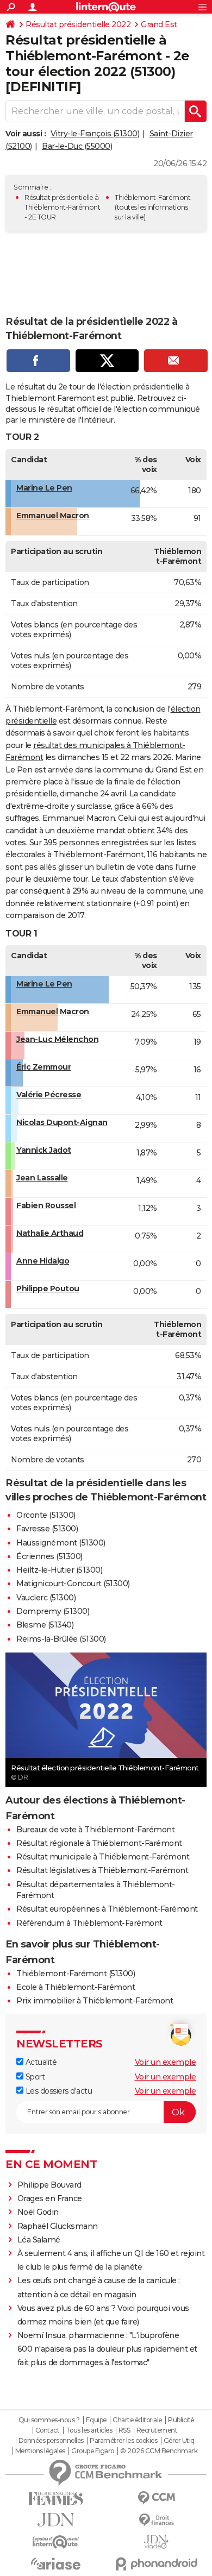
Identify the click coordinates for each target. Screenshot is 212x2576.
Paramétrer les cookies (123, 2441)
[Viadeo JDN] (156, 2542)
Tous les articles (89, 2430)
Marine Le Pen (44, 488)
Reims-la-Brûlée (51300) (61, 1639)
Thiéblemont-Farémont (152, 197)
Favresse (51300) (47, 1529)
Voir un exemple (166, 2062)
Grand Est (159, 24)
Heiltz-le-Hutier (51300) (59, 1570)
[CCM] (156, 2498)
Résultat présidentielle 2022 (78, 24)
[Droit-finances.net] (156, 2520)
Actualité (40, 2062)
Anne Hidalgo (43, 1261)
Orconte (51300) (46, 1515)
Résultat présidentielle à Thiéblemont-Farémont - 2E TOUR (62, 207)
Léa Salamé (39, 2240)
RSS (124, 2430)
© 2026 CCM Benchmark (159, 2451)
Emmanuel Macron (53, 516)
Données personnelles (51, 2441)
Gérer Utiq (179, 2441)
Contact (48, 2430)
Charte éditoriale (137, 2420)
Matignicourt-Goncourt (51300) (73, 1584)
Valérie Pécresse (49, 1095)
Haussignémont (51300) (61, 1543)
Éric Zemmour (43, 1067)
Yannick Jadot (44, 1150)
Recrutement (157, 2430)
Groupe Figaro (93, 2451)
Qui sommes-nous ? (49, 2420)
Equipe (96, 2420)
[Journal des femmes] (56, 2499)
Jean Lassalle (42, 1178)
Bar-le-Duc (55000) (77, 146)
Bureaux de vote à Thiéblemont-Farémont (95, 1830)
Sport (34, 2077)
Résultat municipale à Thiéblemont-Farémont (103, 1857)
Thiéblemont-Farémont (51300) (76, 1974)
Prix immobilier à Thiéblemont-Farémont (95, 2001)
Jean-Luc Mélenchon (57, 1039)
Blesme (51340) (45, 1625)
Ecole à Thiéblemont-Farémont (76, 1987)
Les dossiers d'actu (58, 2091)
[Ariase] (56, 2564)
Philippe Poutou (48, 1289)
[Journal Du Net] (56, 2520)
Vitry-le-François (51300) (95, 134)
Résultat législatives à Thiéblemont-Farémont (102, 1870)
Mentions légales (40, 2451)
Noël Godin (38, 2212)
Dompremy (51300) (53, 1611)
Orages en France (50, 2198)
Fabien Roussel (46, 1205)
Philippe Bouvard (49, 2185)
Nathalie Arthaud (50, 1233)
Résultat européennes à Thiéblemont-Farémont (107, 1909)
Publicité (181, 2420)
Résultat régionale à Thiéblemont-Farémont (99, 1843)
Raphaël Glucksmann (58, 2226)
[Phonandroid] (156, 2564)
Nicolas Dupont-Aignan (62, 1122)
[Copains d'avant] (56, 2542)
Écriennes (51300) (49, 1556)
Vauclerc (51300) (46, 1598)
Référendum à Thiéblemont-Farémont (89, 1923)
